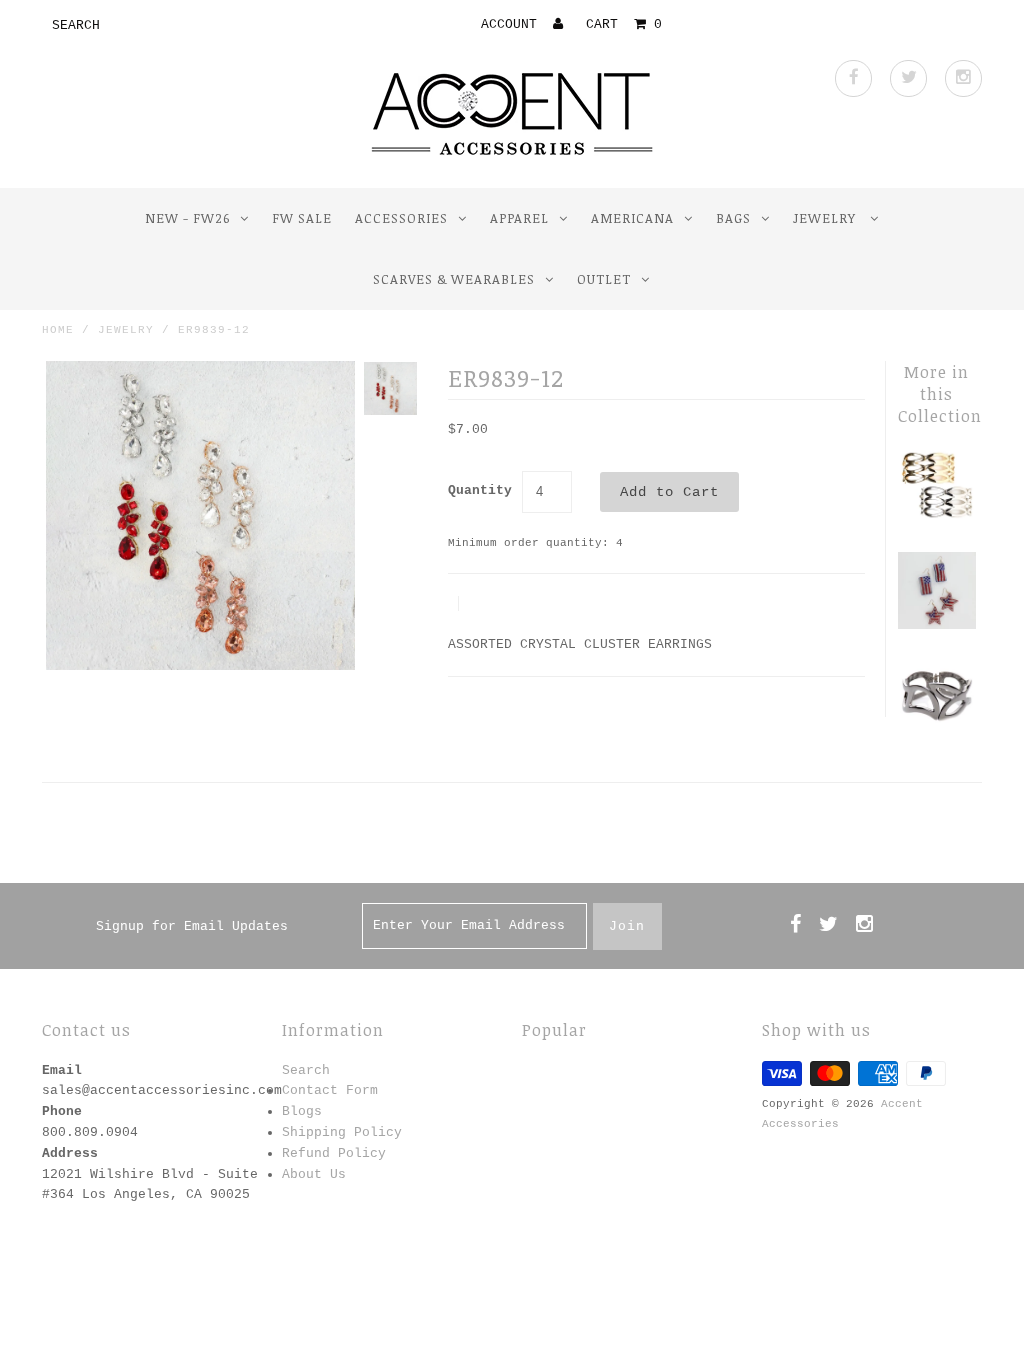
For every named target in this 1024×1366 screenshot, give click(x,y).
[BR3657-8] (936, 520)
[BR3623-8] (936, 730)
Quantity (480, 490)
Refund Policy (334, 1153)
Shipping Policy (342, 1132)
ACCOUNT (513, 24)
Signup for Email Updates (192, 926)
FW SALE (302, 218)
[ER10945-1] (936, 625)
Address (70, 1153)
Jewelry (826, 218)
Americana (632, 218)
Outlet (604, 279)
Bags (733, 218)
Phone (62, 1111)
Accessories (401, 218)
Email (62, 1070)
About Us (314, 1174)
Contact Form (330, 1090)
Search (306, 1070)
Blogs (302, 1111)
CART (624, 24)
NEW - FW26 (187, 218)
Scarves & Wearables (454, 279)
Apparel (519, 218)
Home (58, 330)
